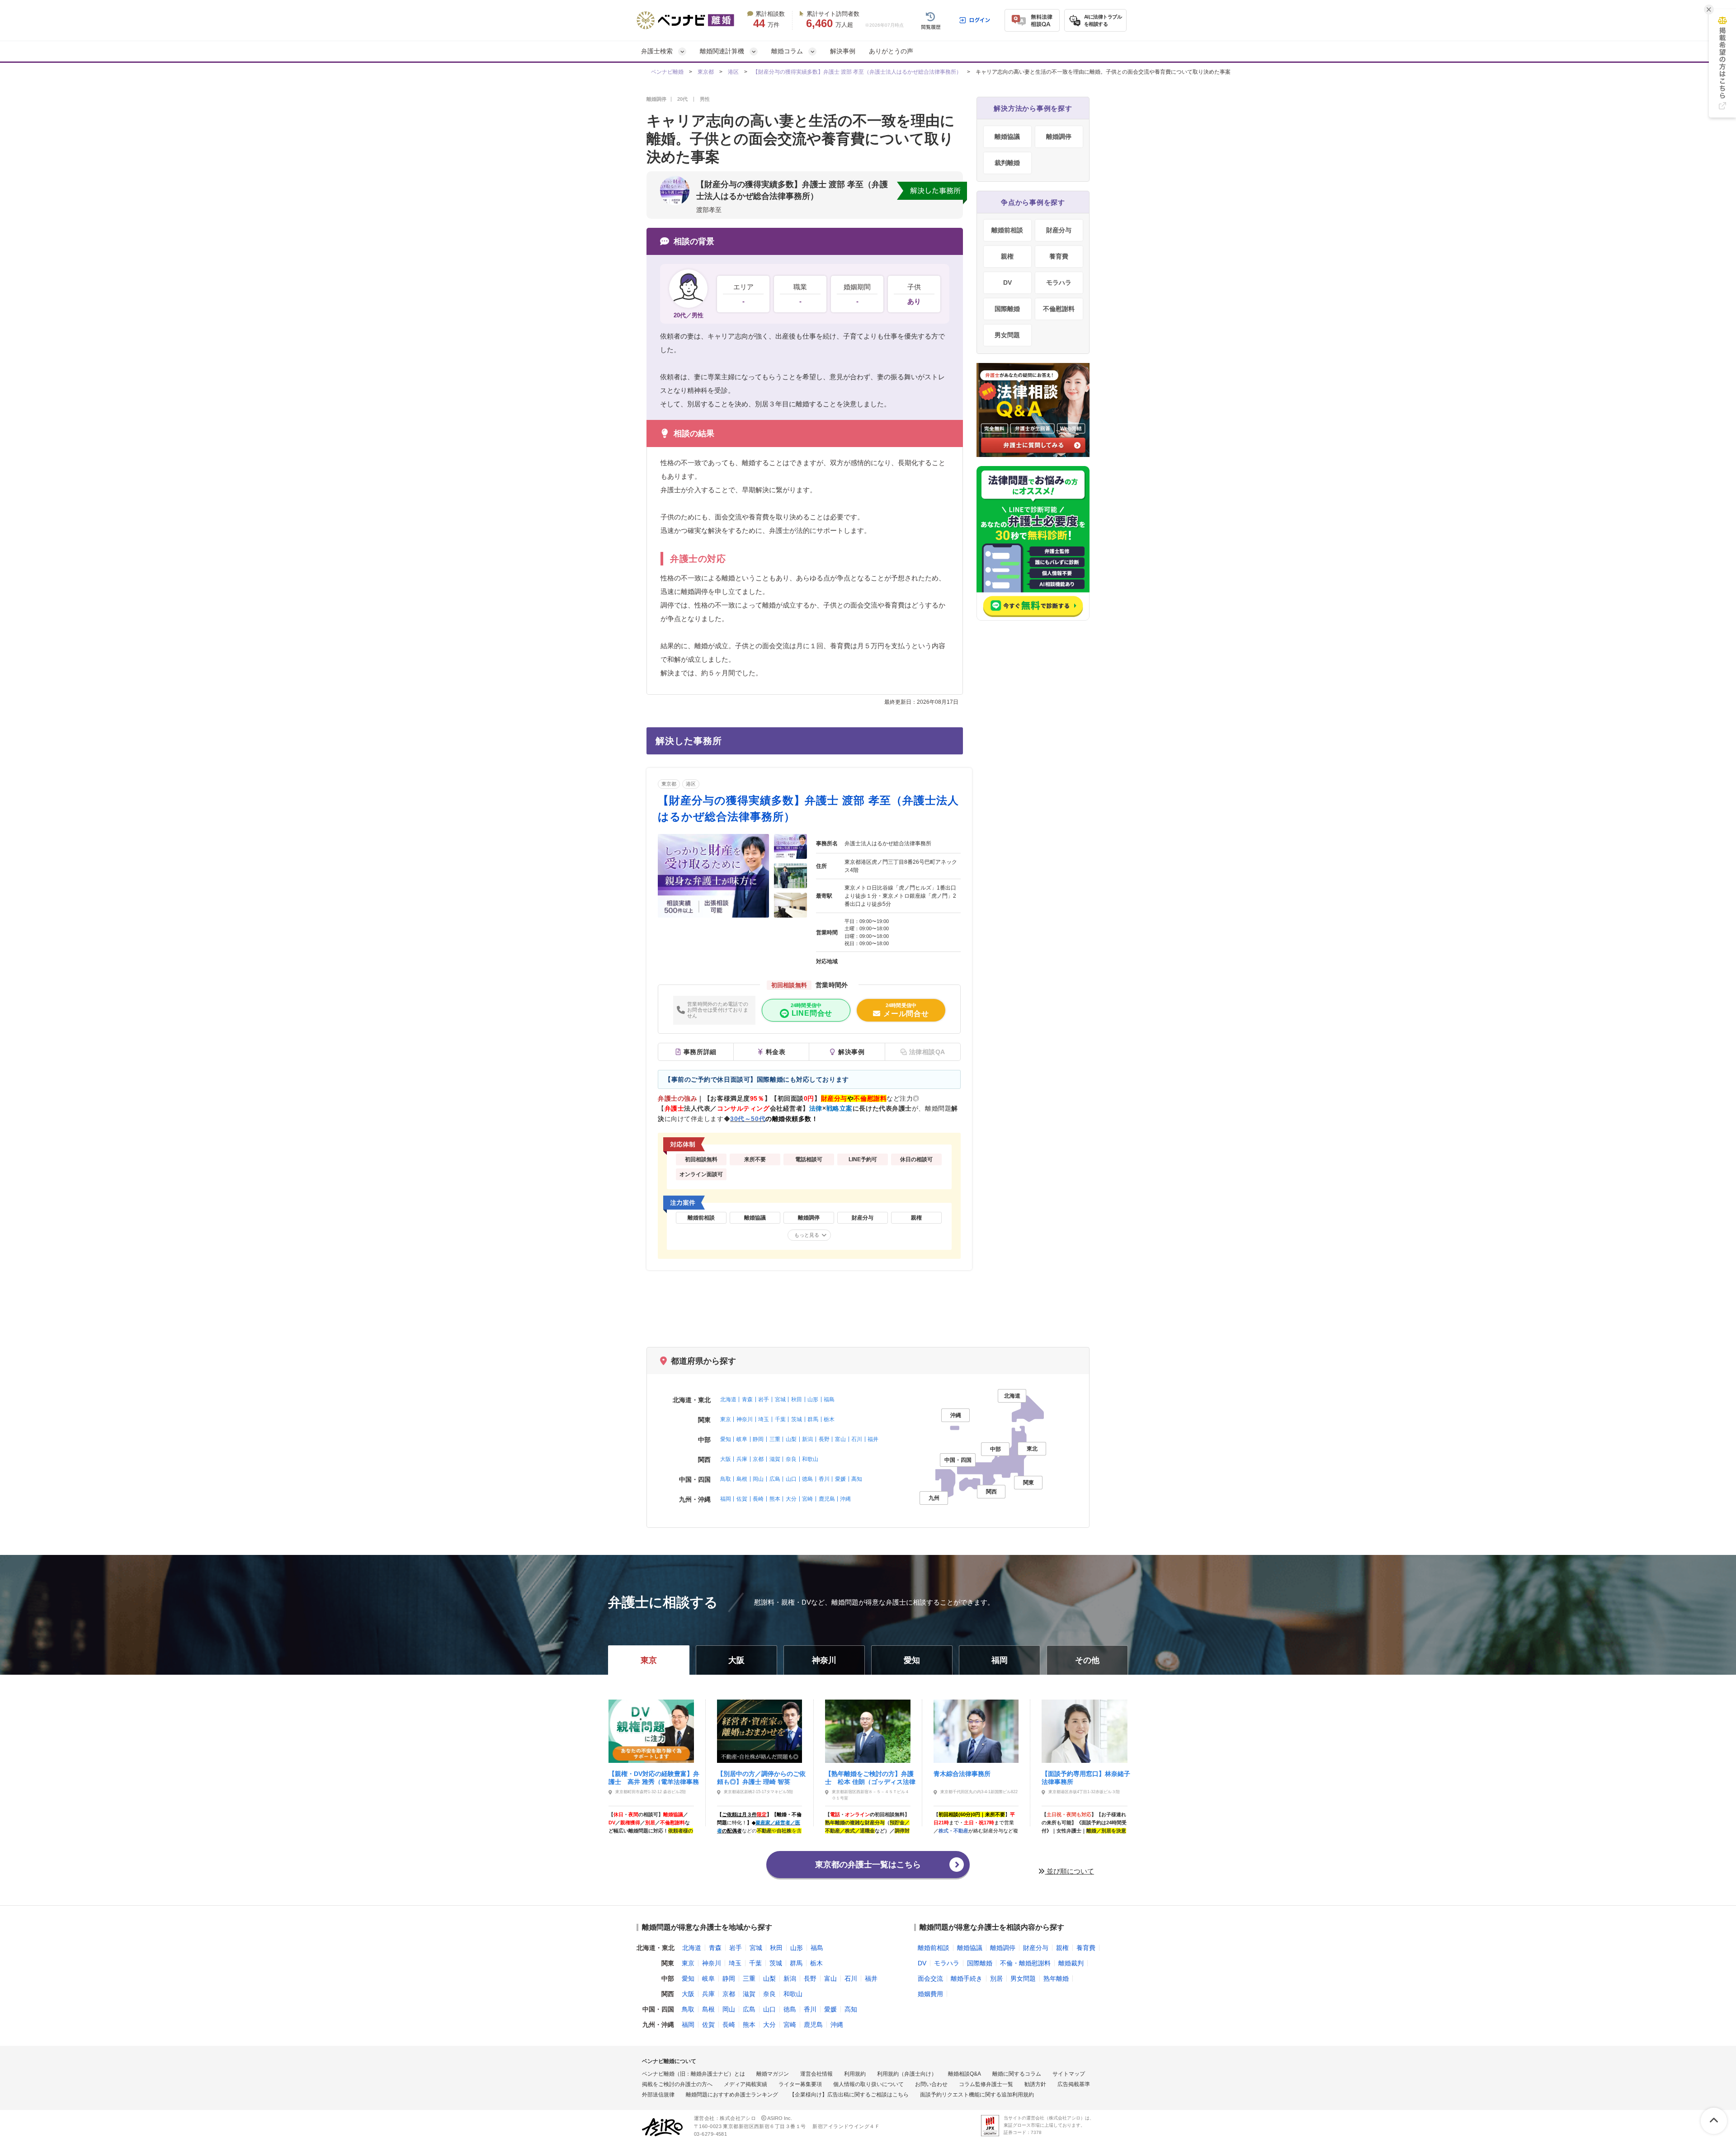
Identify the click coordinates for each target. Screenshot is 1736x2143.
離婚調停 (1059, 137)
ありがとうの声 (891, 51)
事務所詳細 (700, 1052)
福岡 (726, 1499)
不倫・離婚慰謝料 (1025, 1963)
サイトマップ (1069, 2074)
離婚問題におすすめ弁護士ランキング (732, 2095)
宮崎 (807, 1499)
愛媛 (840, 1479)
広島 (775, 1479)
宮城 (780, 1399)
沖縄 (845, 1499)
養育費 (1059, 256)
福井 (873, 1439)
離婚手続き (967, 1978)
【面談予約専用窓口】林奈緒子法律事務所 (1086, 1777)
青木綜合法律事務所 (962, 1774)
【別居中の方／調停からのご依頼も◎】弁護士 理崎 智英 (761, 1777)
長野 (824, 1439)
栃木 (829, 1419)
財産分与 (1059, 230)
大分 (791, 1499)
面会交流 (930, 1978)
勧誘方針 (1035, 2084)
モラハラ (1059, 283)
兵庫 (742, 1459)
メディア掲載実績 (745, 2084)
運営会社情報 (816, 2074)
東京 (726, 1419)
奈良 (791, 1459)
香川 (824, 1479)
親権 (1007, 256)
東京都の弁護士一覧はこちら (868, 1865)
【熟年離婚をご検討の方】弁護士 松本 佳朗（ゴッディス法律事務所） (870, 1777)
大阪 (726, 1459)
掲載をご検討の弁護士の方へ (677, 2084)
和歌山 (810, 1459)
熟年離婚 (1056, 1978)
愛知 (726, 1439)
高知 (857, 1479)
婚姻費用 (930, 1994)
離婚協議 (1007, 137)
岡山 (758, 1479)
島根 (742, 1479)
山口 (791, 1479)
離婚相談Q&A (965, 2074)
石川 (857, 1439)
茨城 (797, 1419)
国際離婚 (1007, 309)
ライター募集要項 (800, 2084)
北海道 (728, 1399)
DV (1007, 283)
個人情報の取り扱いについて (868, 2084)
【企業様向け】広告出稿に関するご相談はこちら (849, 2095)
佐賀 (742, 1499)
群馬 (813, 1419)
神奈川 (745, 1419)
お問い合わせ (931, 2084)
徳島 (807, 1479)
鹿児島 (827, 1499)
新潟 (807, 1439)
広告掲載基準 (1074, 2084)
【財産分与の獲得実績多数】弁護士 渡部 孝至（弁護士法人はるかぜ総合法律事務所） (857, 72)
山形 (813, 1399)
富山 (840, 1439)
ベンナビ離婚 (667, 72)
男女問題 (1007, 335)
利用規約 (855, 2074)
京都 (758, 1459)
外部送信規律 (658, 2095)
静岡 (758, 1439)
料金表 (776, 1052)
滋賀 (775, 1459)
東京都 (706, 72)
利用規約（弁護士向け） (907, 2074)
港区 (733, 72)
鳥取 (726, 1479)
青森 (747, 1399)
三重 (775, 1439)
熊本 (775, 1499)
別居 (996, 1978)
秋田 (797, 1399)
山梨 (791, 1439)
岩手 (764, 1399)
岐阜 (742, 1439)
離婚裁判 (1071, 1963)
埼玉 (764, 1419)
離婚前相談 (1007, 230)
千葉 (780, 1419)
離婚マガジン (773, 2074)
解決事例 (843, 51)
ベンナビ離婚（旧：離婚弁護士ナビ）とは (693, 2074)
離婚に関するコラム (1017, 2074)
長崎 (758, 1499)
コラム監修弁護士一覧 (986, 2084)
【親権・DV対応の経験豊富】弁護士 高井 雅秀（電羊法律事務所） (654, 1777)
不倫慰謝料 (1059, 309)
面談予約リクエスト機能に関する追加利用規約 (977, 2095)
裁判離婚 (1007, 163)
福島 (829, 1399)
